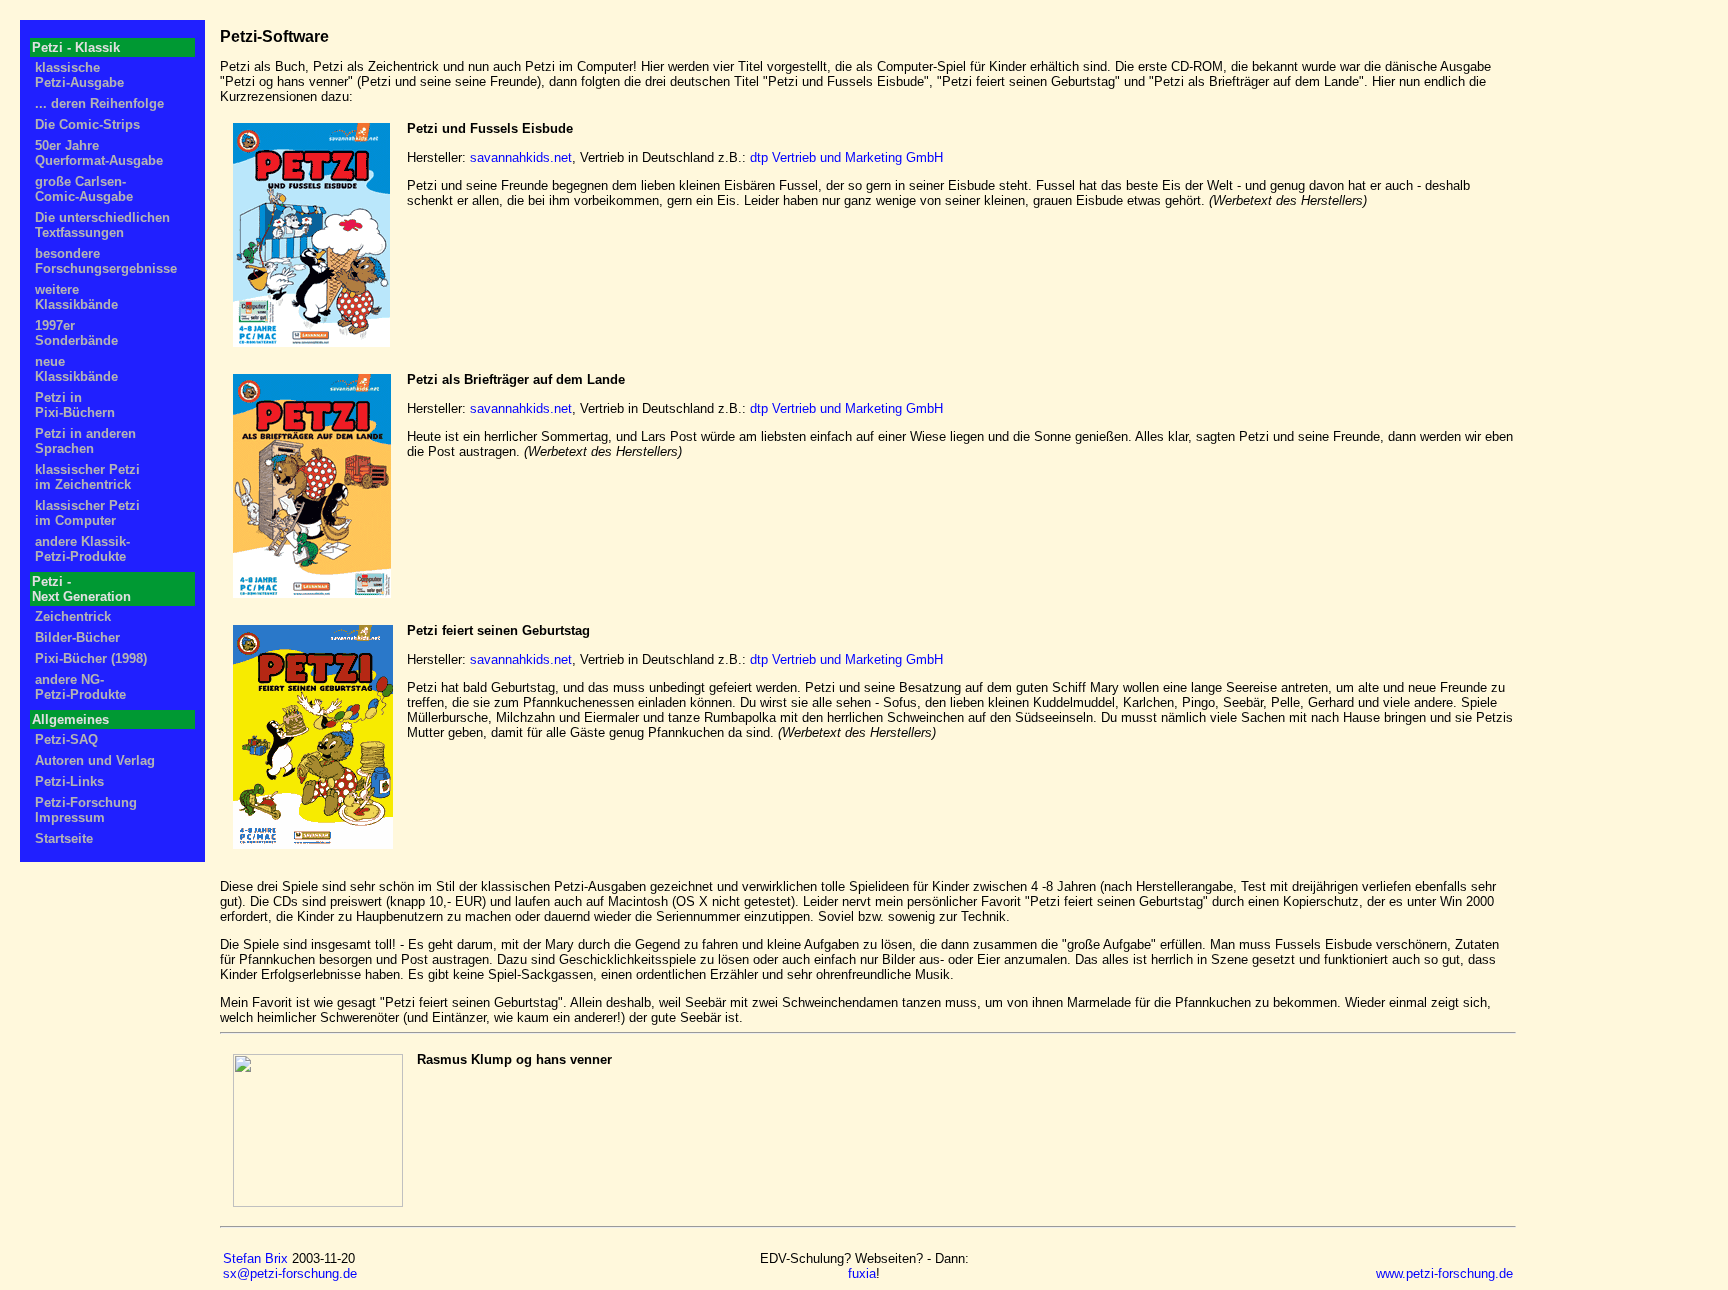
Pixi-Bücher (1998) (91, 658)
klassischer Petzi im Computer (87, 513)
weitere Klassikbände (76, 297)
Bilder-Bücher (77, 637)
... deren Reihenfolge (99, 103)
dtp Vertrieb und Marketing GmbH (846, 157)
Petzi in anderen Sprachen (85, 441)
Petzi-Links (69, 781)
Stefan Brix (255, 1258)
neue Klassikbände (76, 369)
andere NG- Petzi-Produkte (80, 687)
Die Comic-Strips (87, 124)
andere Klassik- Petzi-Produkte (82, 549)
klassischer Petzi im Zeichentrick (87, 477)
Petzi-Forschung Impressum (86, 810)
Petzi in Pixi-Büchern (75, 405)
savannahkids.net (521, 157)
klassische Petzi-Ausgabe (79, 75)
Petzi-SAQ (66, 739)
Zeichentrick (73, 616)
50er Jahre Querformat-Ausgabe (99, 153)
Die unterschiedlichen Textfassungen (102, 225)
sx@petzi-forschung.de (290, 1273)
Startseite (64, 838)
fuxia (862, 1273)
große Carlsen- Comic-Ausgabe (84, 189)
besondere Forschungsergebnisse (106, 261)
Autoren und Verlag (95, 760)
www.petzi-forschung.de (1444, 1273)
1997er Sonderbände (76, 333)
